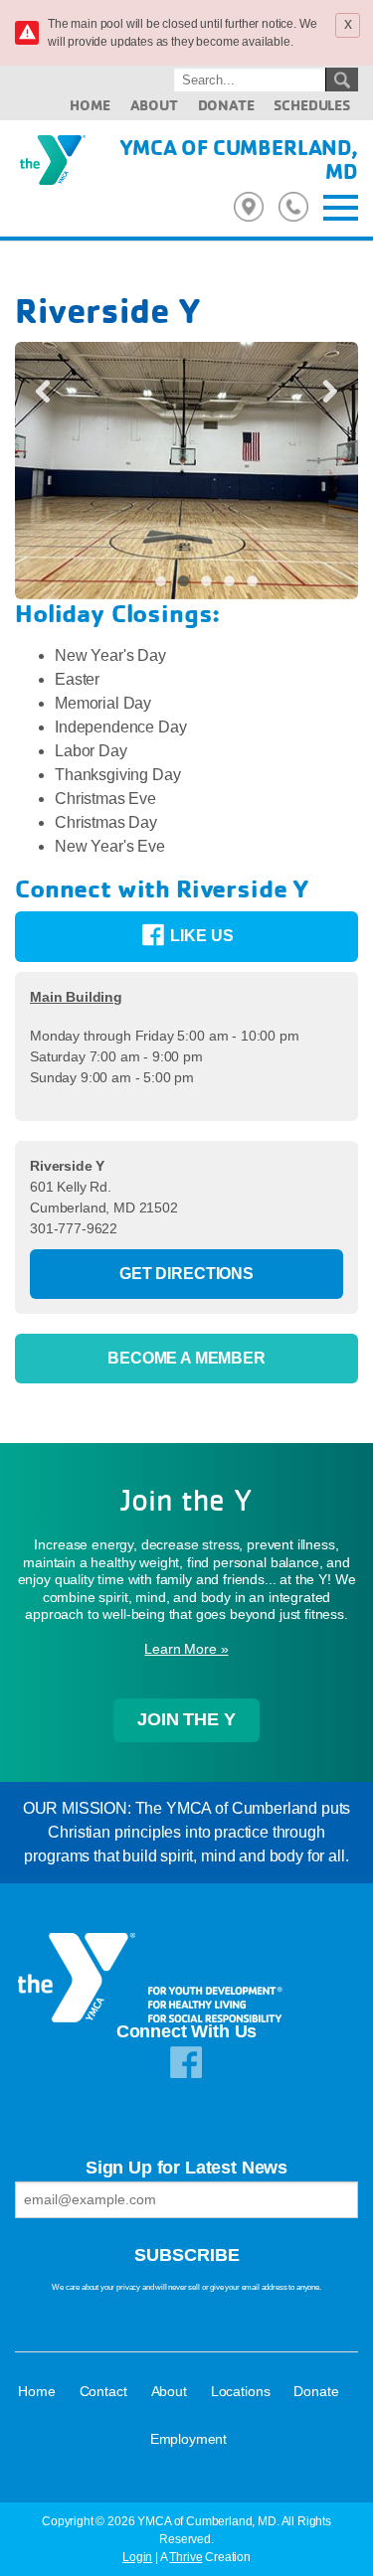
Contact (103, 2391)
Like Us (200, 936)
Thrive (186, 2557)
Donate (226, 105)
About (154, 105)
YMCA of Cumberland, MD (239, 159)
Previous (51, 390)
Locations (241, 2391)
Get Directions (186, 1274)
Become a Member (186, 1358)
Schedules (312, 105)
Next (322, 390)
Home (90, 105)
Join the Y (186, 1719)
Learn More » (186, 1649)
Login (137, 2557)
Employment (188, 2439)
